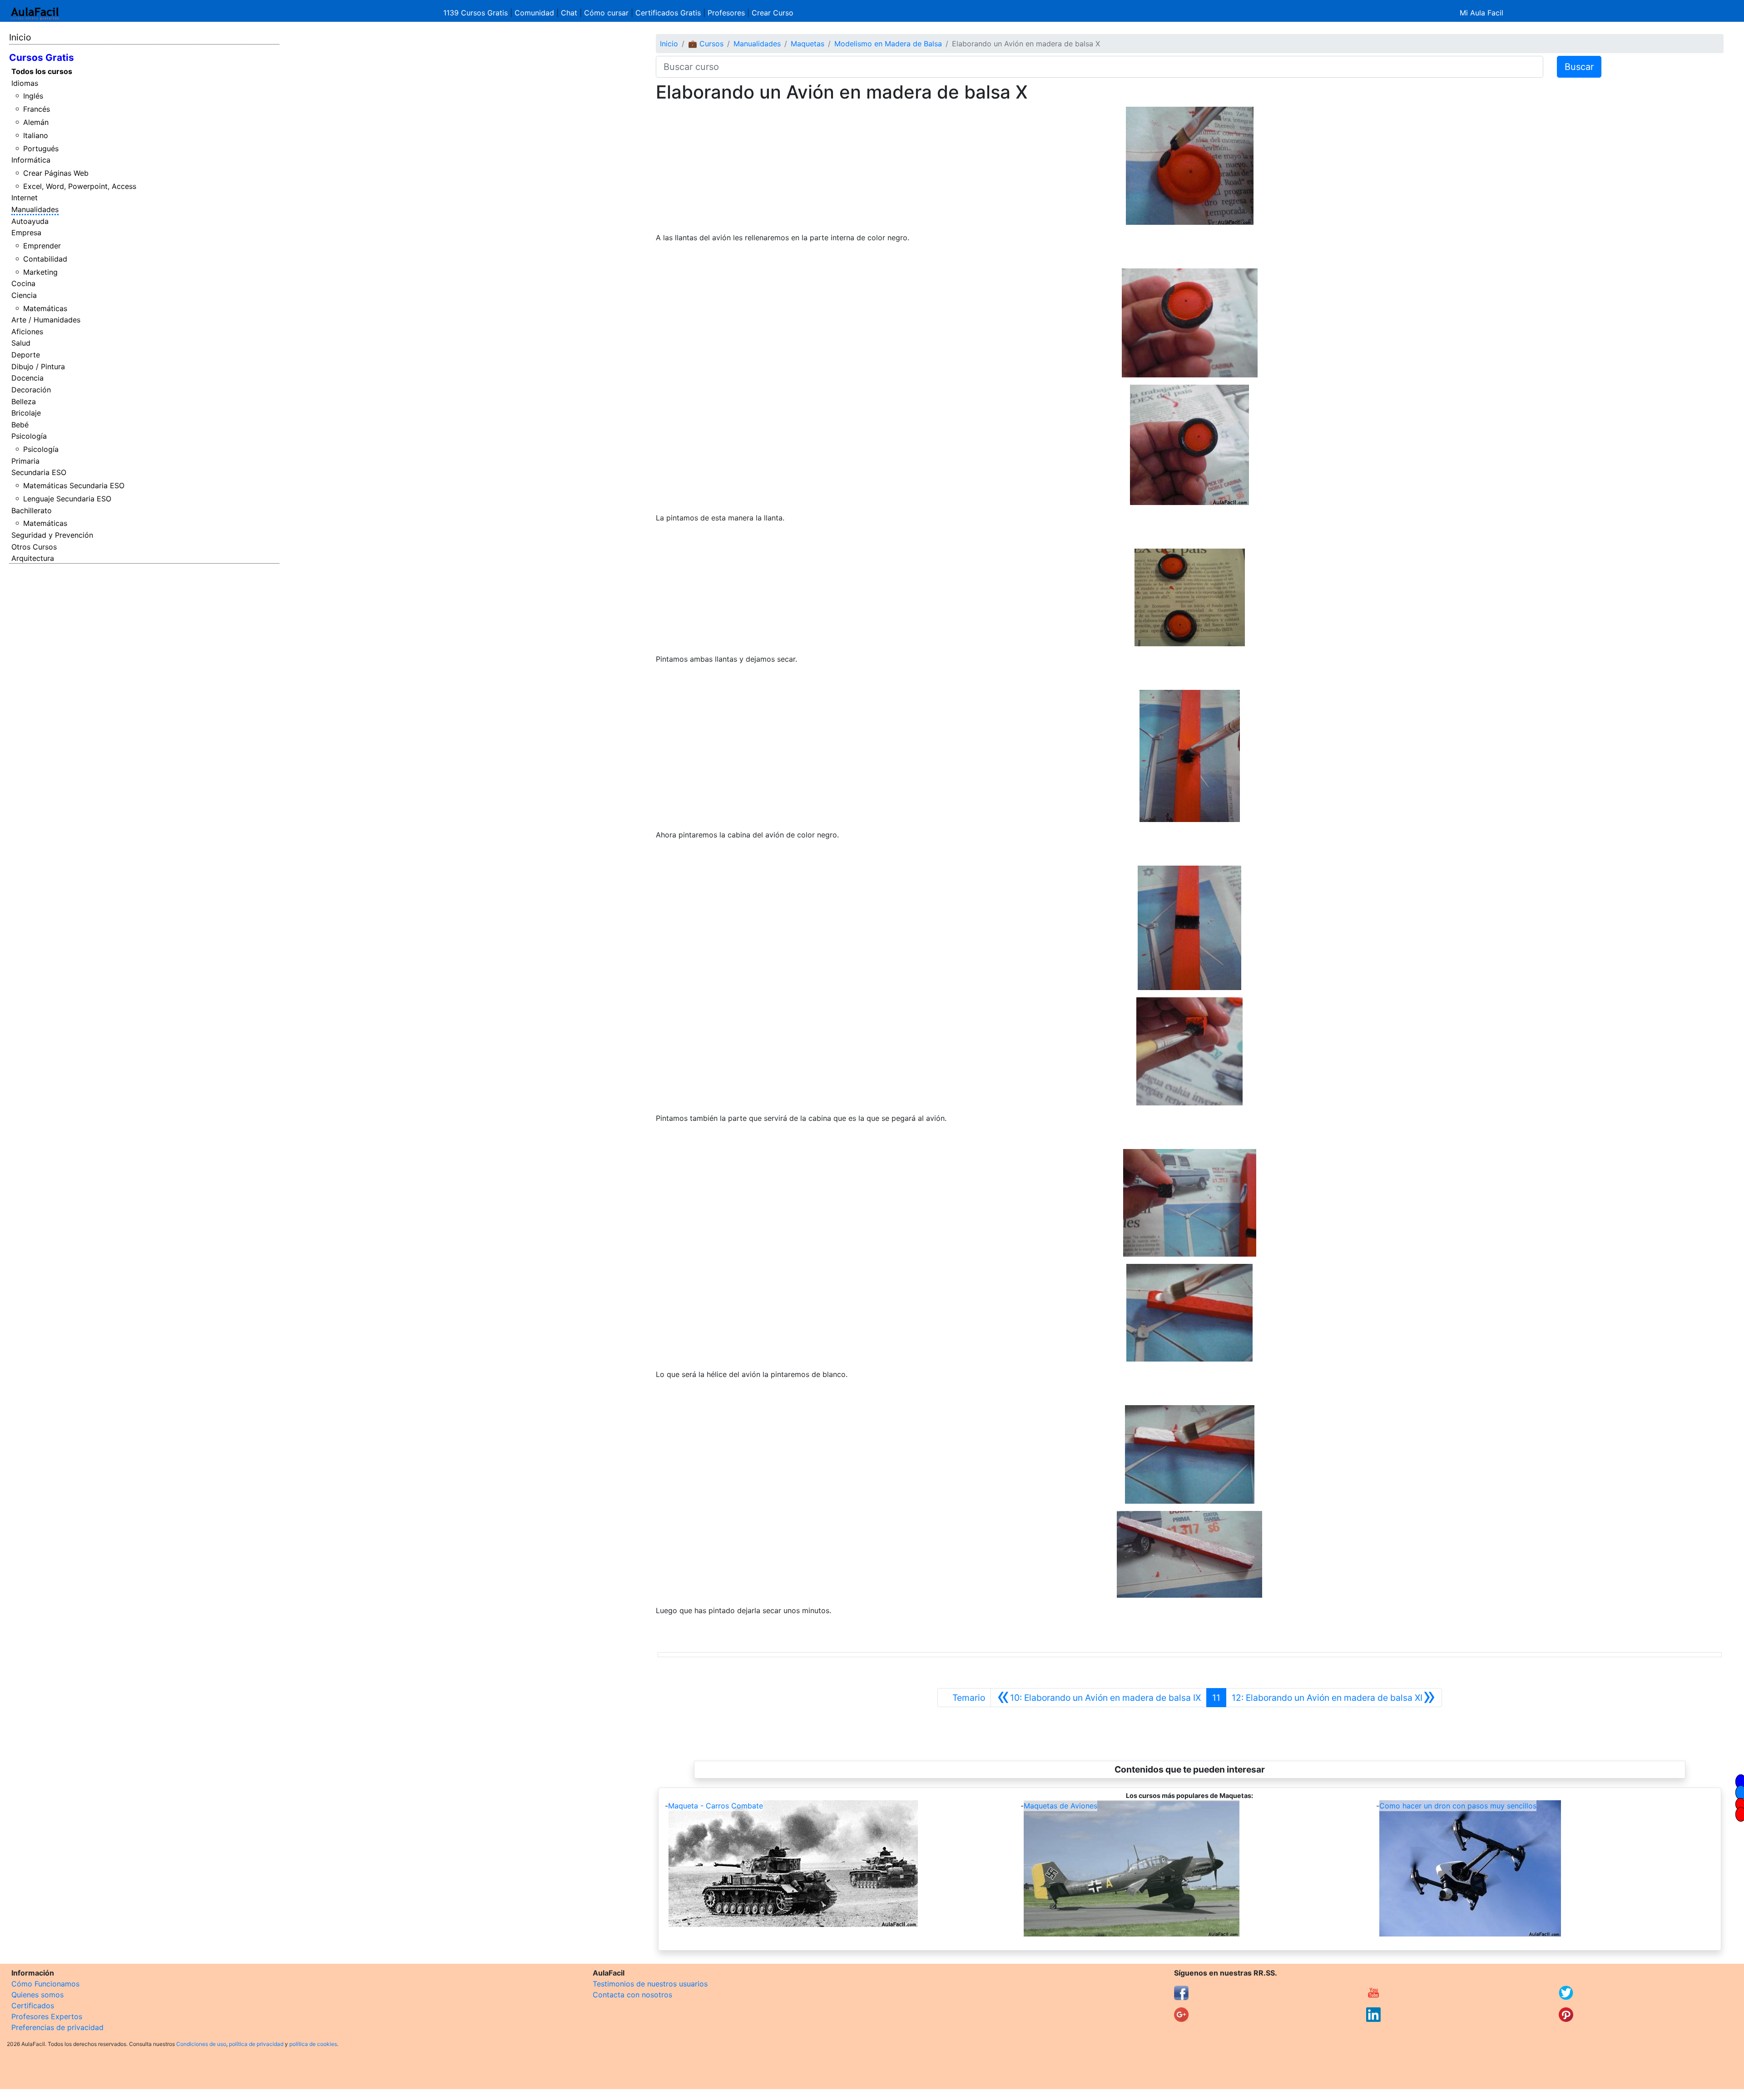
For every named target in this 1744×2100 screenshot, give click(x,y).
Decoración (31, 390)
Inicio (20, 37)
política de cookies (313, 2044)
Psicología (29, 436)
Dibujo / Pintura (38, 367)
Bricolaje (26, 413)
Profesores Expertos (47, 2016)
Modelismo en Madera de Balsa (888, 44)
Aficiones (27, 332)
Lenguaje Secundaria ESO (67, 499)
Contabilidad (45, 259)
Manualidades (35, 209)
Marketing (40, 272)
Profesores (726, 13)
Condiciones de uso (201, 2044)
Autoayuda (30, 221)
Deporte (26, 355)
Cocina (23, 283)
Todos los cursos (42, 71)
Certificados (33, 2006)
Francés (37, 109)
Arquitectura (33, 558)
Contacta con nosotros (632, 1995)
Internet (25, 198)
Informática (31, 160)
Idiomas (25, 83)
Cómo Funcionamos (45, 1984)
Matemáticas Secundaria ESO (74, 485)
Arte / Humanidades (46, 320)
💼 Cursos (706, 44)
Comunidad (534, 13)
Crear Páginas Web (56, 173)
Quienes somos (37, 1995)
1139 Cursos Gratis (477, 13)
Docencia (27, 378)
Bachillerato (32, 510)
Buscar (1579, 67)
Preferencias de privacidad (57, 2027)
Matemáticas (45, 308)
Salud (21, 343)
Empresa (26, 233)
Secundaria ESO (39, 472)
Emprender (42, 246)
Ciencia (24, 295)
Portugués (41, 149)
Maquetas (808, 44)
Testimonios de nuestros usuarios (650, 1984)
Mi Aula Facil (1481, 13)
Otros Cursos (34, 547)
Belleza (24, 401)
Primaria (25, 461)
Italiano (36, 135)
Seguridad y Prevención (52, 535)
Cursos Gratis (42, 57)
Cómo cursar (606, 13)
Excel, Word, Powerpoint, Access (80, 186)
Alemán (36, 122)
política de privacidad (256, 2044)
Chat (569, 13)
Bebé (20, 425)
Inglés (33, 96)
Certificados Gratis (668, 13)
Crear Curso (773, 13)
